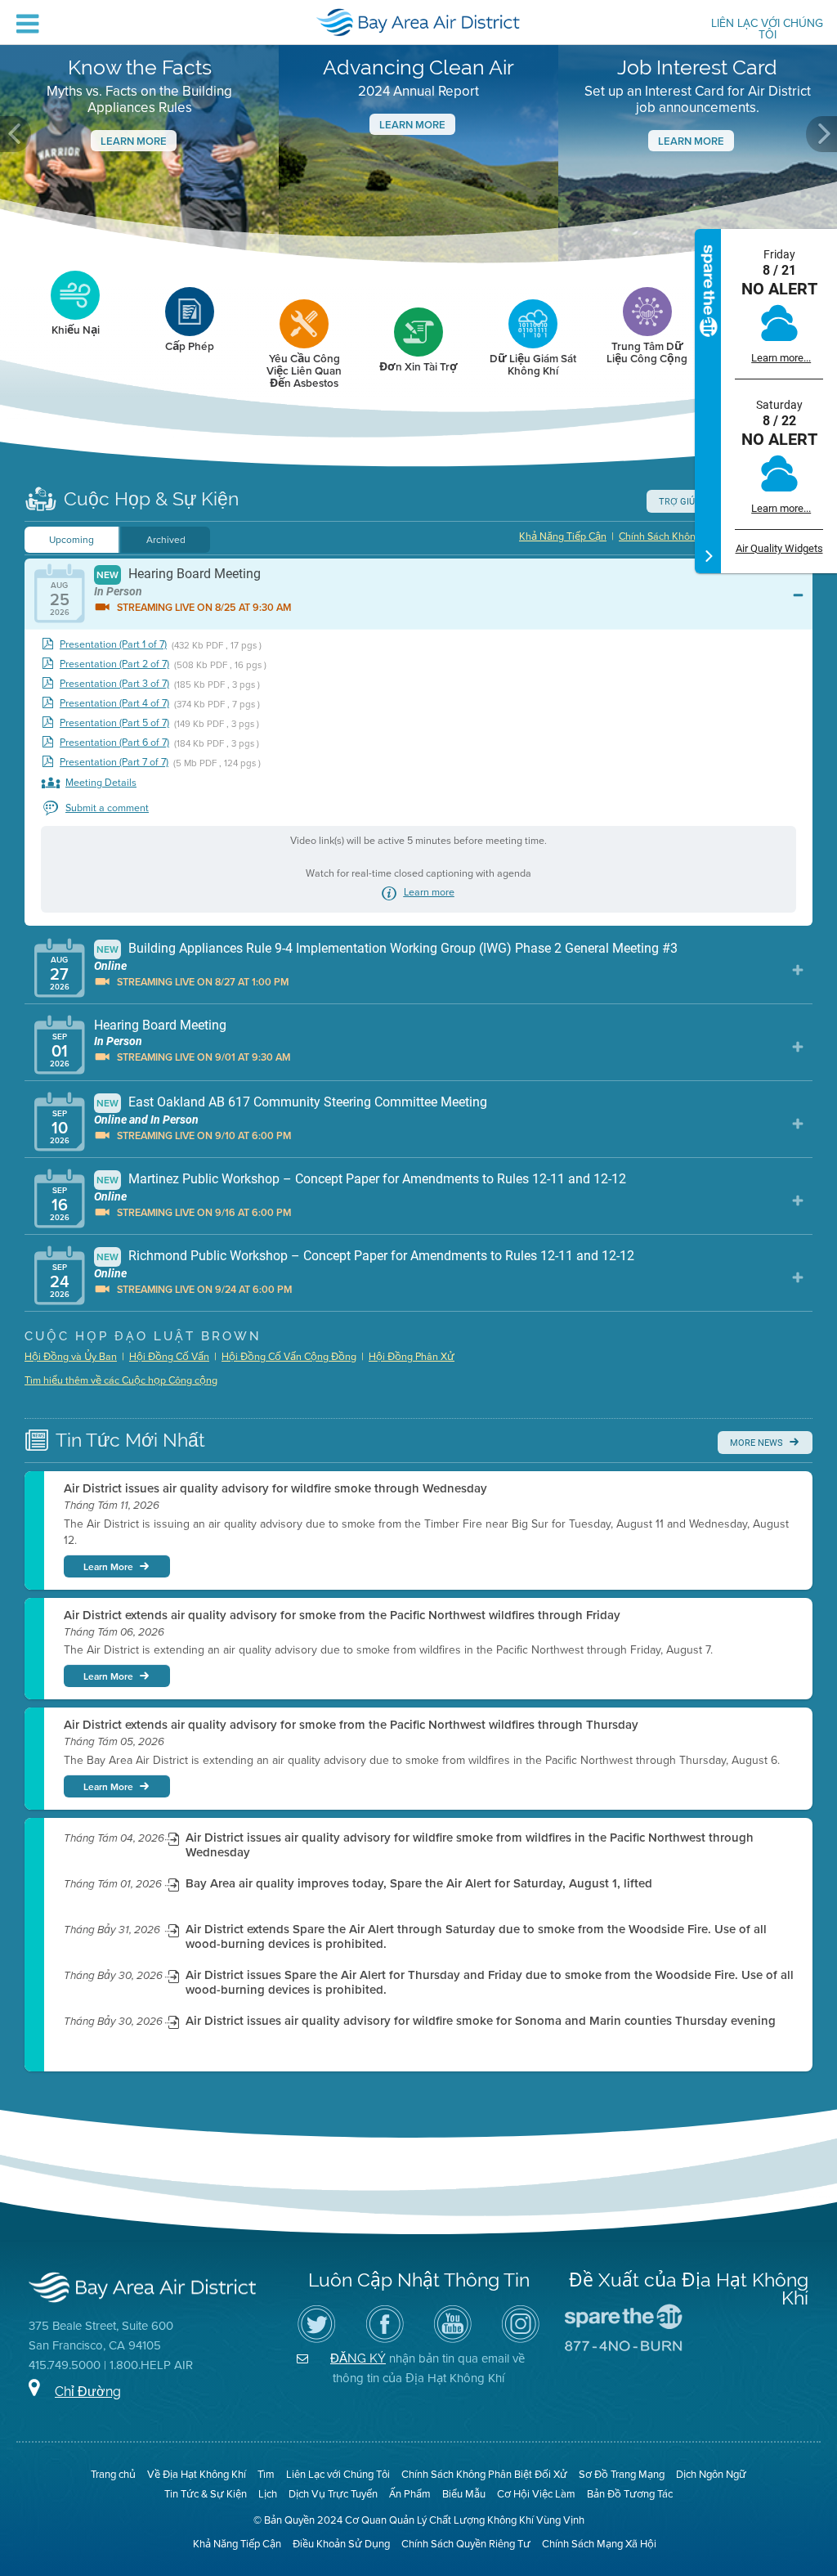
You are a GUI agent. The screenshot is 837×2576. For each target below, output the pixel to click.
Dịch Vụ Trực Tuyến (333, 2494)
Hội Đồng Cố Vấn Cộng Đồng (289, 1357)
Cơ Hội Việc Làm (536, 2494)
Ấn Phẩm (410, 2494)
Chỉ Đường (88, 2392)
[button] (16, 134)
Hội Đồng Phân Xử (412, 1357)
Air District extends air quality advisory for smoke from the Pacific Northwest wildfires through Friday (342, 1615)
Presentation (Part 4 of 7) (114, 704)
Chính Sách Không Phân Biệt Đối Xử (484, 2474)
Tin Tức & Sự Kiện (206, 2494)
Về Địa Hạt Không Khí (197, 2474)
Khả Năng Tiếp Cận (563, 536)
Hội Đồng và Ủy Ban (71, 1357)
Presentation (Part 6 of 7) (114, 743)
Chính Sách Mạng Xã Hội (599, 2544)
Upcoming (72, 540)
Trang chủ (113, 2474)
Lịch (268, 2494)
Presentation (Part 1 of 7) (113, 645)
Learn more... (781, 358)
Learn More (134, 141)
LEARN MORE (691, 141)
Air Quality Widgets (779, 548)
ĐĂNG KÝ (358, 2358)
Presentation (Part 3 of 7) (114, 684)
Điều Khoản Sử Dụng (341, 2544)
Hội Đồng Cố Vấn (169, 1357)
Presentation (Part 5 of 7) (114, 723)
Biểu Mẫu (464, 2494)
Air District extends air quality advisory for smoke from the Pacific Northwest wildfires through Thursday (351, 1725)
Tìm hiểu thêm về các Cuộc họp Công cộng (121, 1380)
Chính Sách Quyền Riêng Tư (466, 2544)
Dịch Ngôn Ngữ (711, 2474)
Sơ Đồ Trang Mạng (622, 2474)
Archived (166, 540)
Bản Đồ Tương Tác (630, 2494)
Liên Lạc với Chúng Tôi (767, 30)
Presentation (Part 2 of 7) (114, 664)
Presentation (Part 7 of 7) (114, 763)
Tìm (266, 2474)
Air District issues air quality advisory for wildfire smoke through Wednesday (275, 1488)
